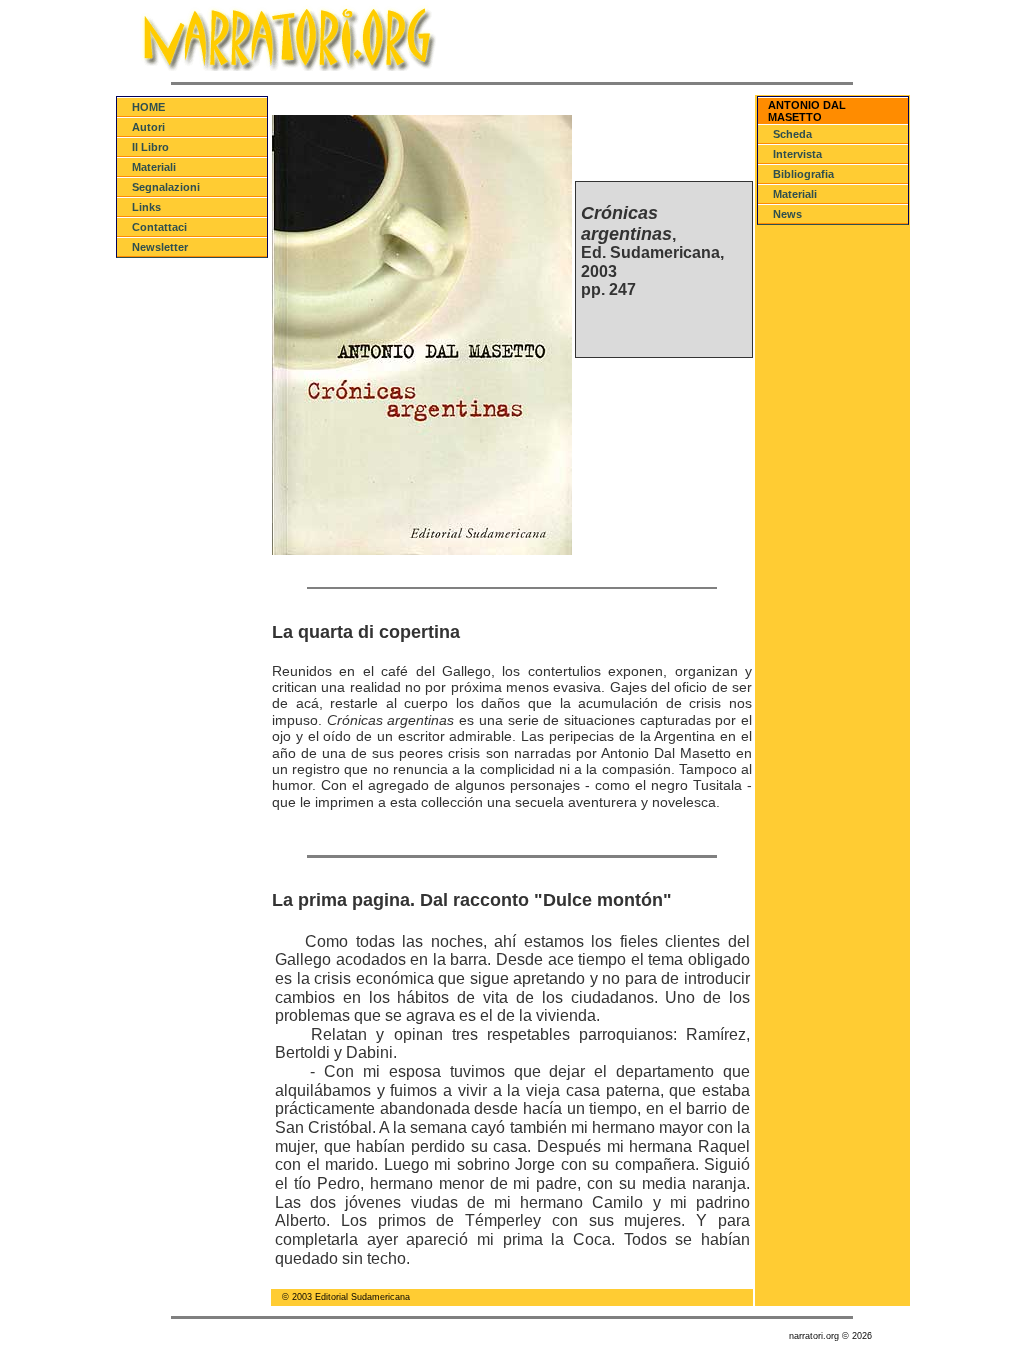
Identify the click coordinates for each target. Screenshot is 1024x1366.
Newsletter (160, 247)
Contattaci (159, 227)
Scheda (792, 134)
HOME (148, 107)
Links (146, 207)
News (787, 214)
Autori (148, 127)
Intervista (797, 154)
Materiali (154, 167)
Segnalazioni (166, 187)
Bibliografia (803, 174)
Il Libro (150, 147)
